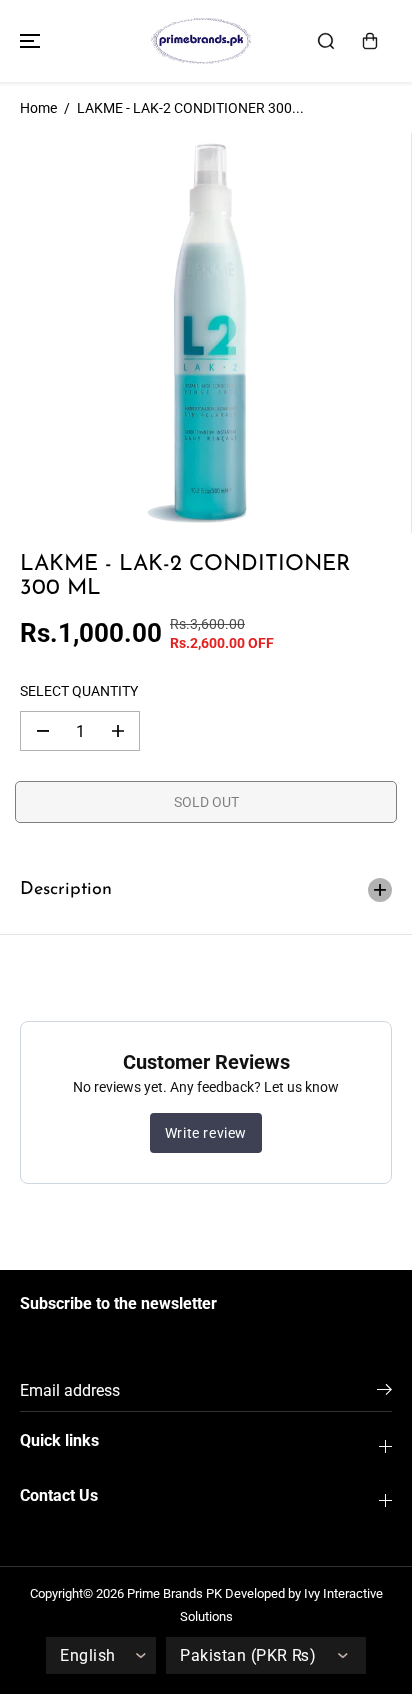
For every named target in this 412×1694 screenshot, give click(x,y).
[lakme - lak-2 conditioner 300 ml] (205, 333)
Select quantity (79, 691)
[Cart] (370, 41)
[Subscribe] (384, 1393)
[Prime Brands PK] (201, 41)
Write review (206, 1133)
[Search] (326, 41)
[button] (27, 41)
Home (38, 108)
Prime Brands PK (174, 1593)
